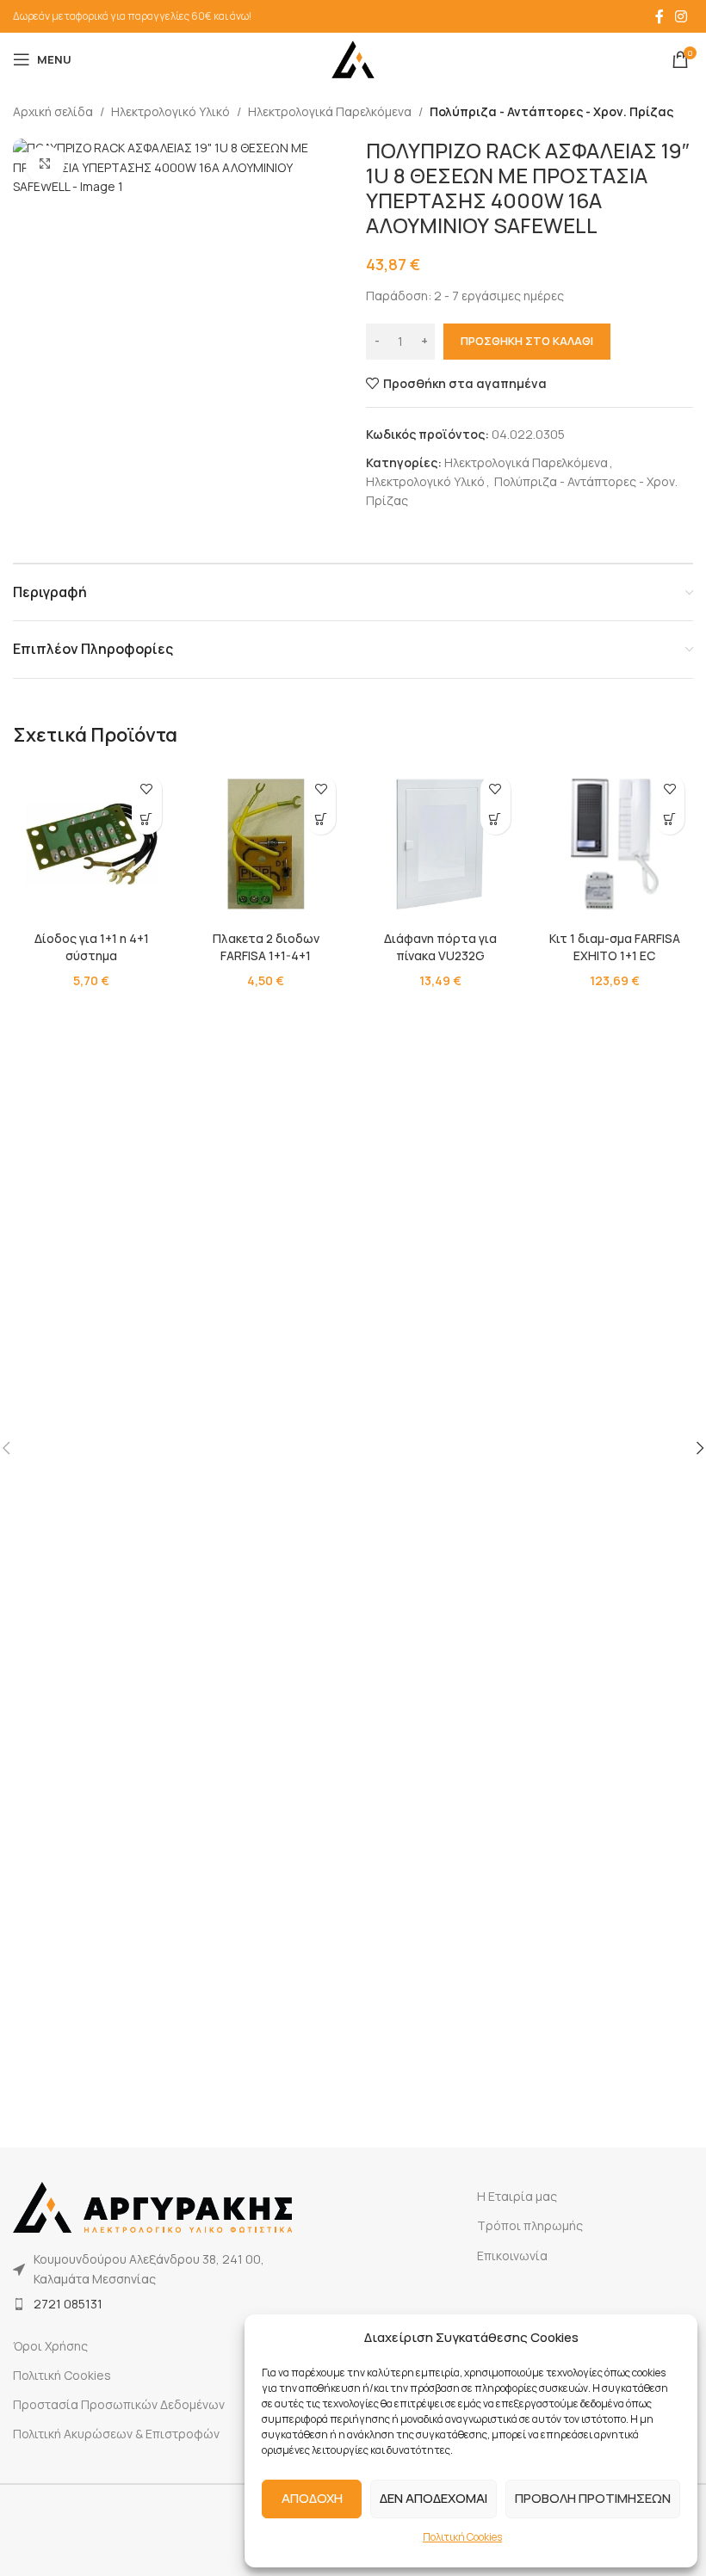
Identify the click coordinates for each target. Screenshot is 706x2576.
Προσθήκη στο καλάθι (527, 341)
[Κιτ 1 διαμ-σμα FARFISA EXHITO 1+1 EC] (615, 844)
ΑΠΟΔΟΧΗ (312, 2498)
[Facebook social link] (660, 16)
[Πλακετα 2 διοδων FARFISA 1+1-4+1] (266, 844)
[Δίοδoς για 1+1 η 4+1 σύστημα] (92, 844)
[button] (147, 820)
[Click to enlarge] (45, 165)
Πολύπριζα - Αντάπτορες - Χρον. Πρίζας (551, 111)
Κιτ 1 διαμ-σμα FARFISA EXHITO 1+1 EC (615, 947)
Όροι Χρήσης (50, 2346)
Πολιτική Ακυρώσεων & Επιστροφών (116, 2434)
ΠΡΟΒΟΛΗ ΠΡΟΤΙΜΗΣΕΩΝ (593, 2498)
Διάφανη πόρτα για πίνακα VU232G (440, 947)
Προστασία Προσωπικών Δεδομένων (119, 2404)
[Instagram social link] (681, 16)
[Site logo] (353, 58)
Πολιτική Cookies (462, 2537)
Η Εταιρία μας (517, 2196)
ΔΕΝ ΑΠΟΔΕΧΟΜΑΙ (434, 2498)
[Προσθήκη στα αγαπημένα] (147, 789)
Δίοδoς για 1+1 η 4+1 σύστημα (92, 947)
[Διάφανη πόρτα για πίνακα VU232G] (440, 844)
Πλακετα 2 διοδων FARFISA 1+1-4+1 (266, 947)
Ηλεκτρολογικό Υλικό (170, 111)
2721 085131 (68, 2304)
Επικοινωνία (512, 2256)
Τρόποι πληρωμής (530, 2225)
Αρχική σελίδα (53, 111)
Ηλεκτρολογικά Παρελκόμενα (330, 111)
